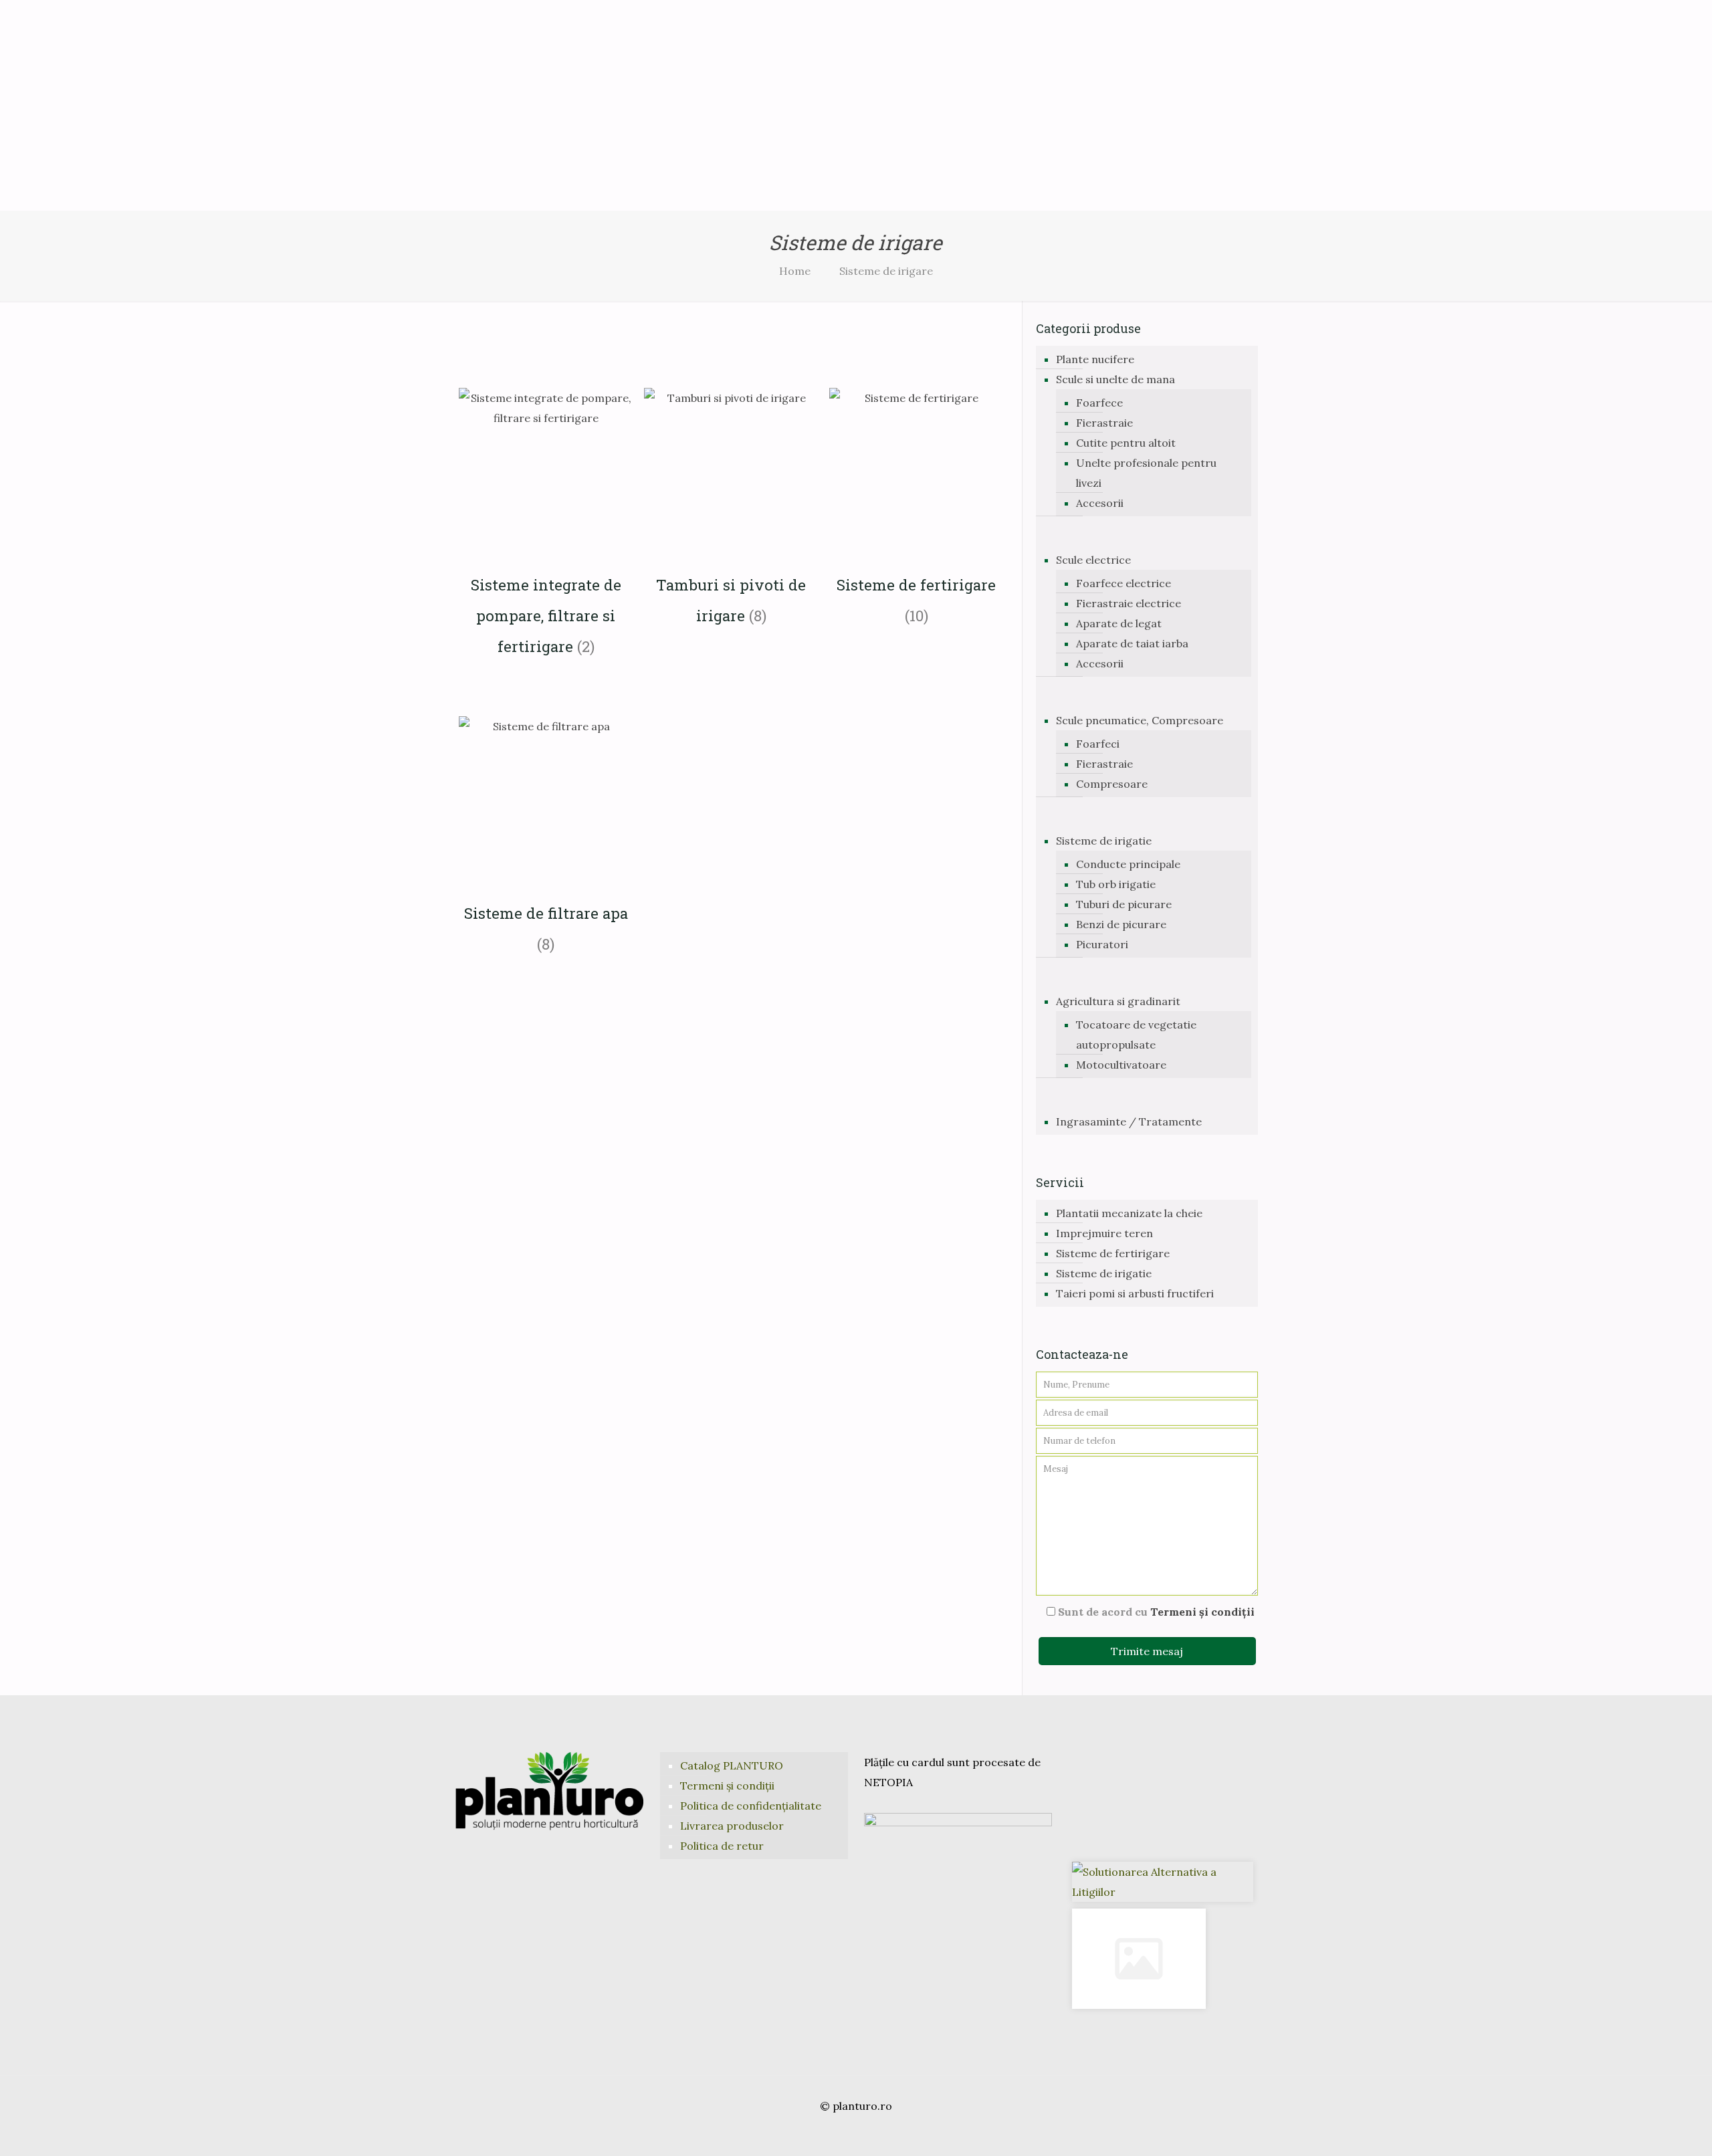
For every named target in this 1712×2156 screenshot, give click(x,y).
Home (795, 271)
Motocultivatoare (1121, 1065)
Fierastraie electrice (1129, 603)
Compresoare (1112, 784)
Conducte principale (1128, 864)
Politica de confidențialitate (751, 1806)
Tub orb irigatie (1116, 884)
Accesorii (1100, 503)
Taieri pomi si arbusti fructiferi (1135, 1293)
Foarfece (1099, 403)
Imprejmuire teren (1104, 1233)
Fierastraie (1104, 423)
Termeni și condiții (1202, 1612)
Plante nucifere (1095, 359)
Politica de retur (722, 1846)
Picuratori (1102, 944)
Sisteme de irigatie (1104, 841)
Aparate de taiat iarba (1132, 643)
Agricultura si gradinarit (1118, 1001)
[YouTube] (856, 2133)
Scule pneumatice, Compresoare (1140, 720)
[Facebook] (838, 2133)
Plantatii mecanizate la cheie (1129, 1213)
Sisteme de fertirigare (1113, 1253)
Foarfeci (1098, 744)
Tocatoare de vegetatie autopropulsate (1136, 1035)
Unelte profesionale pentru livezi (1146, 473)
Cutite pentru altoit (1126, 443)
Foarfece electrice (1123, 583)
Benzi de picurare (1121, 924)
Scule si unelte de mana (1115, 379)
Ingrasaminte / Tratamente (1129, 1121)
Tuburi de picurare (1124, 904)
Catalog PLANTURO (732, 1765)
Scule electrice (1093, 560)
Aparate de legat (1119, 623)
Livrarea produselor (732, 1826)
